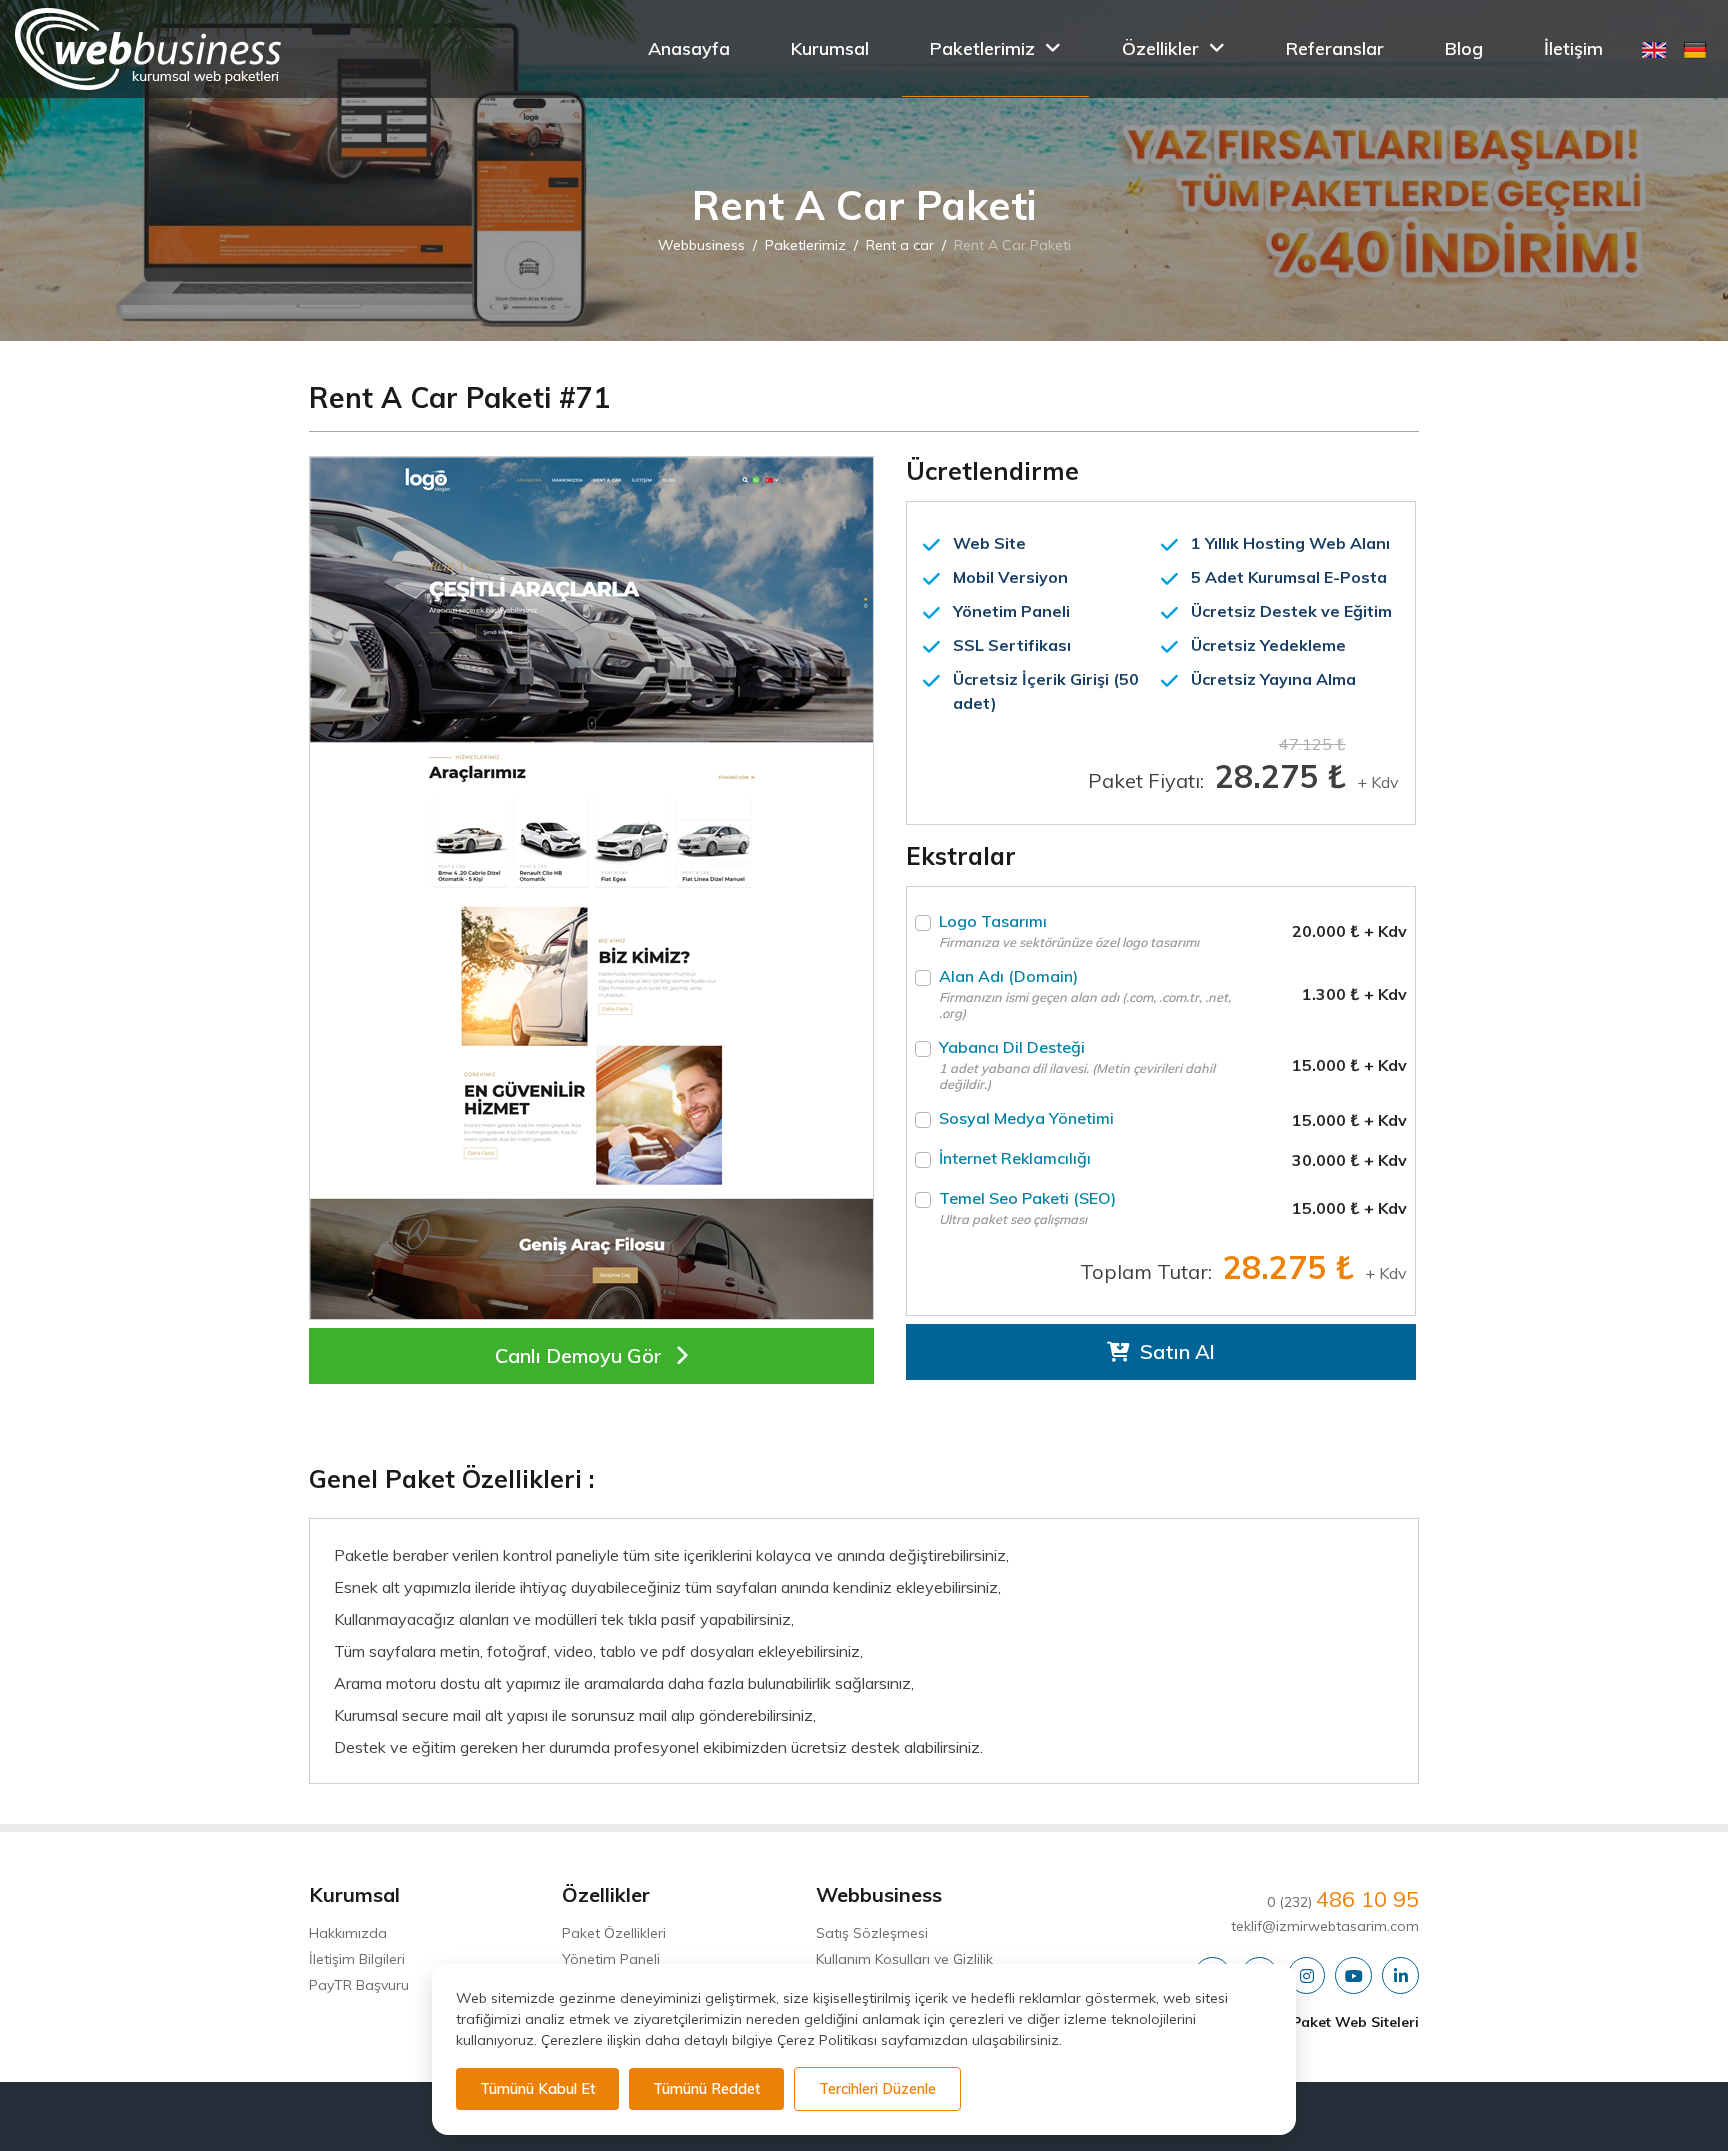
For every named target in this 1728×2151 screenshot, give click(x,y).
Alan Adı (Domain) (1085, 993)
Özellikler (1160, 48)
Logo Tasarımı (1069, 930)
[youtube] (1353, 1977)
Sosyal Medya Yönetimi (1026, 1118)
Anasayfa (689, 48)
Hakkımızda (348, 1933)
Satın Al (1175, 1351)
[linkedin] (1400, 1977)
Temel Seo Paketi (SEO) (1027, 1198)
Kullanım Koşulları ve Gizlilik (904, 1959)
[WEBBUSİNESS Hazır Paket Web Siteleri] (148, 49)
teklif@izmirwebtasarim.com (1325, 1926)
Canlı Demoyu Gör (581, 1355)
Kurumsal (830, 48)
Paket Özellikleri (614, 1933)
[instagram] (1306, 1977)
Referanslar (1335, 48)
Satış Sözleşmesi (872, 1933)
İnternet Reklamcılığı (1015, 1158)
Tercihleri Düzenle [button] (877, 2089)
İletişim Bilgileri (357, 1959)
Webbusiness (701, 245)
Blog (1464, 48)
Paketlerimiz (982, 48)
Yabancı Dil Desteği (1077, 1064)
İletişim (1573, 48)
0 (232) (1343, 1902)
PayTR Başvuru (359, 1985)
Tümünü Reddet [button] (706, 2089)
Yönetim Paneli (611, 1959)
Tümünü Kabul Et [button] (537, 2089)
